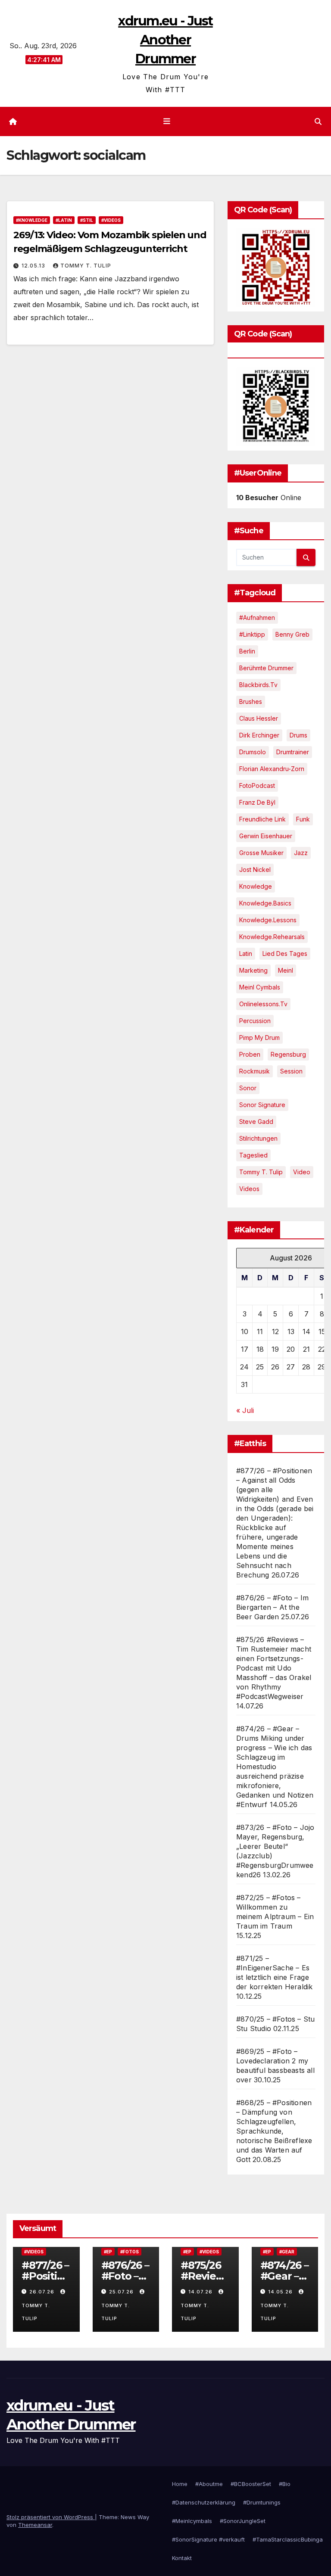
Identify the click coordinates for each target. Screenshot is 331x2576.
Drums (298, 735)
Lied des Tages (285, 954)
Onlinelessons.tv (263, 1004)
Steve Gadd (256, 1122)
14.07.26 (201, 2292)
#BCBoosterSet (251, 2484)
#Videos (111, 220)
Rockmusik (254, 1071)
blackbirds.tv (258, 685)
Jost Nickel (255, 870)
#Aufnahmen (257, 618)
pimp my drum (259, 1038)
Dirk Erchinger (259, 735)
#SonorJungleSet (243, 2521)
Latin (246, 954)
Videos (249, 1189)
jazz (301, 853)
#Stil (87, 220)
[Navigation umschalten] (167, 121)
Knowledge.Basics (265, 903)
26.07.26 (43, 2292)
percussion (255, 1021)
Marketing (253, 970)
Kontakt (182, 2558)
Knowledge (256, 886)
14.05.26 (281, 2292)
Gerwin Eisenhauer (266, 836)
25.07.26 (122, 2292)
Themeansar (35, 2525)
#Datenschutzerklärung (204, 2502)
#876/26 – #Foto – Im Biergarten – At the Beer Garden (272, 1607)
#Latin (64, 220)
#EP (108, 2252)
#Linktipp (252, 634)
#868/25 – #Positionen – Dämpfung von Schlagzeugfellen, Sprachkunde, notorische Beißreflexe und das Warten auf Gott (274, 2131)
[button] (318, 121)
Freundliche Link (262, 819)
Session (291, 1071)
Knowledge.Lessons (268, 920)
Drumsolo (253, 752)
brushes (251, 702)
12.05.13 (34, 266)
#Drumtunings (262, 2502)
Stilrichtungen (258, 1138)
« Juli (245, 1410)
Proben (250, 1054)
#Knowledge (32, 220)
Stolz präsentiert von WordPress (51, 2517)
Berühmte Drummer (266, 668)
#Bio (285, 2484)
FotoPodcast (257, 786)
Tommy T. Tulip (86, 266)
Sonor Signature (262, 1105)
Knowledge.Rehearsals (272, 937)
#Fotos (130, 2252)
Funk (303, 819)
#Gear (287, 2252)
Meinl (286, 970)
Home (180, 2484)
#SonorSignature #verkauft (208, 2539)
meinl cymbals (260, 987)
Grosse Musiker (261, 853)
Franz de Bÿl (257, 802)
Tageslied (253, 1155)
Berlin (247, 651)
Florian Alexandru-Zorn (272, 769)
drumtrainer (293, 752)
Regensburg (288, 1054)
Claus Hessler (259, 718)
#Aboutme (209, 2484)
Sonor (248, 1088)
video (302, 1172)
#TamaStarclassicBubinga (288, 2539)
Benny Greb (292, 634)
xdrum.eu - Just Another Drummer (165, 40)
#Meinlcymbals (192, 2521)
